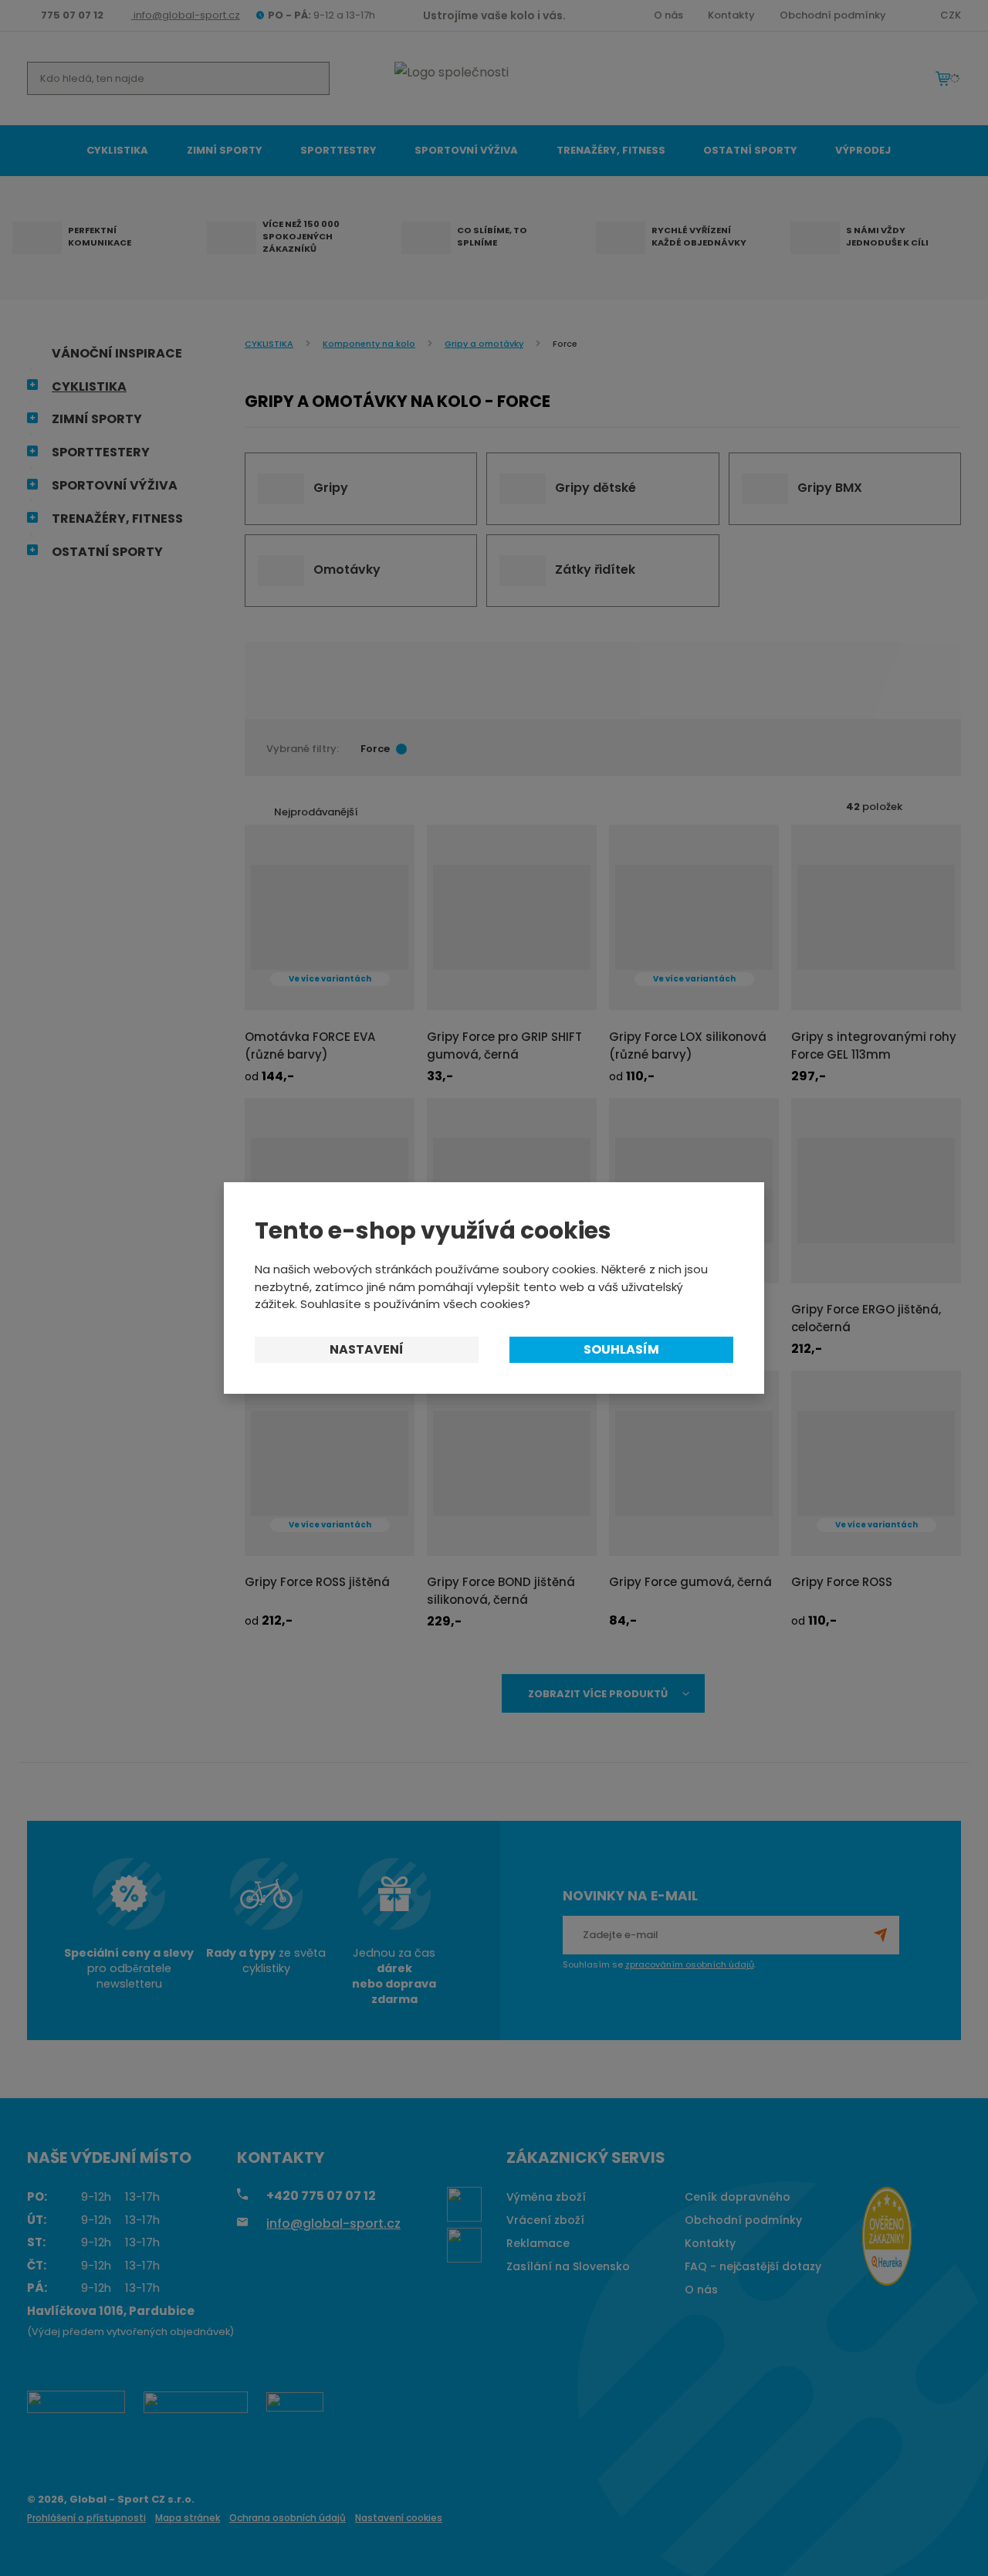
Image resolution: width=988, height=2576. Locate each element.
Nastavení (367, 1349)
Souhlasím (621, 1349)
